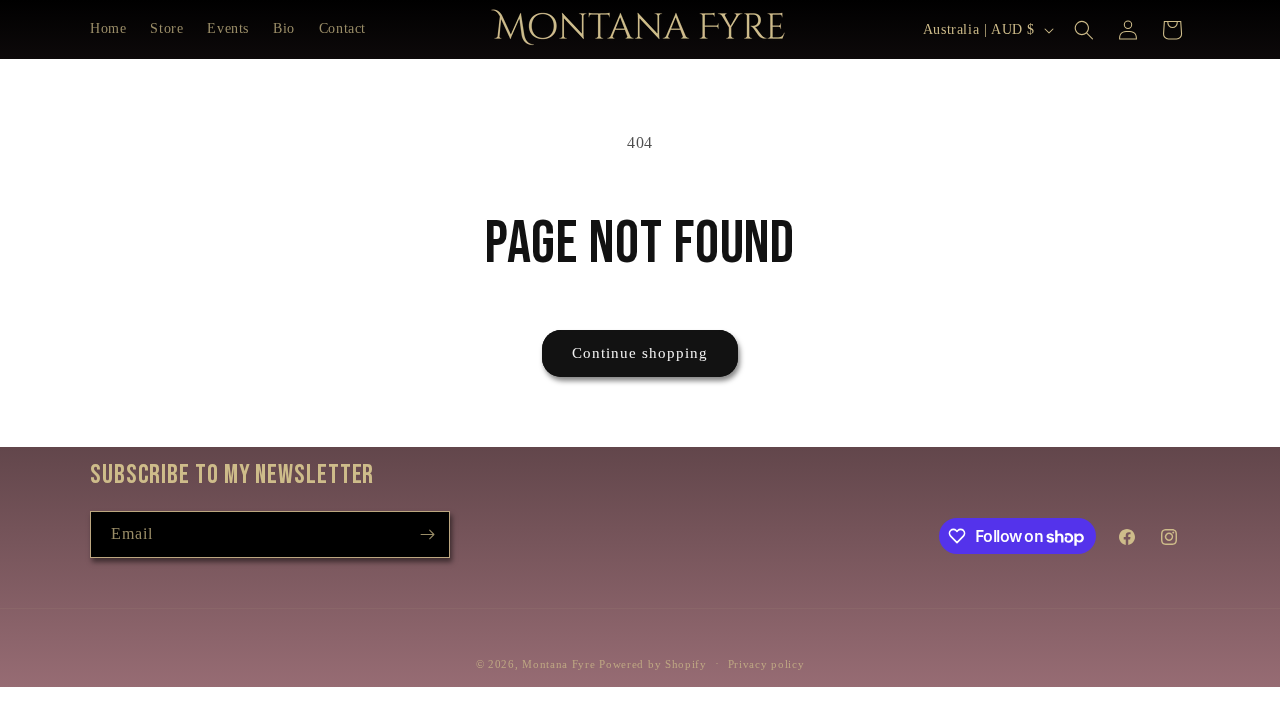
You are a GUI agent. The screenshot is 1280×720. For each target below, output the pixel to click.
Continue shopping (640, 353)
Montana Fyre (558, 664)
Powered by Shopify (653, 664)
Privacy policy (766, 664)
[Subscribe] (427, 534)
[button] (1084, 30)
